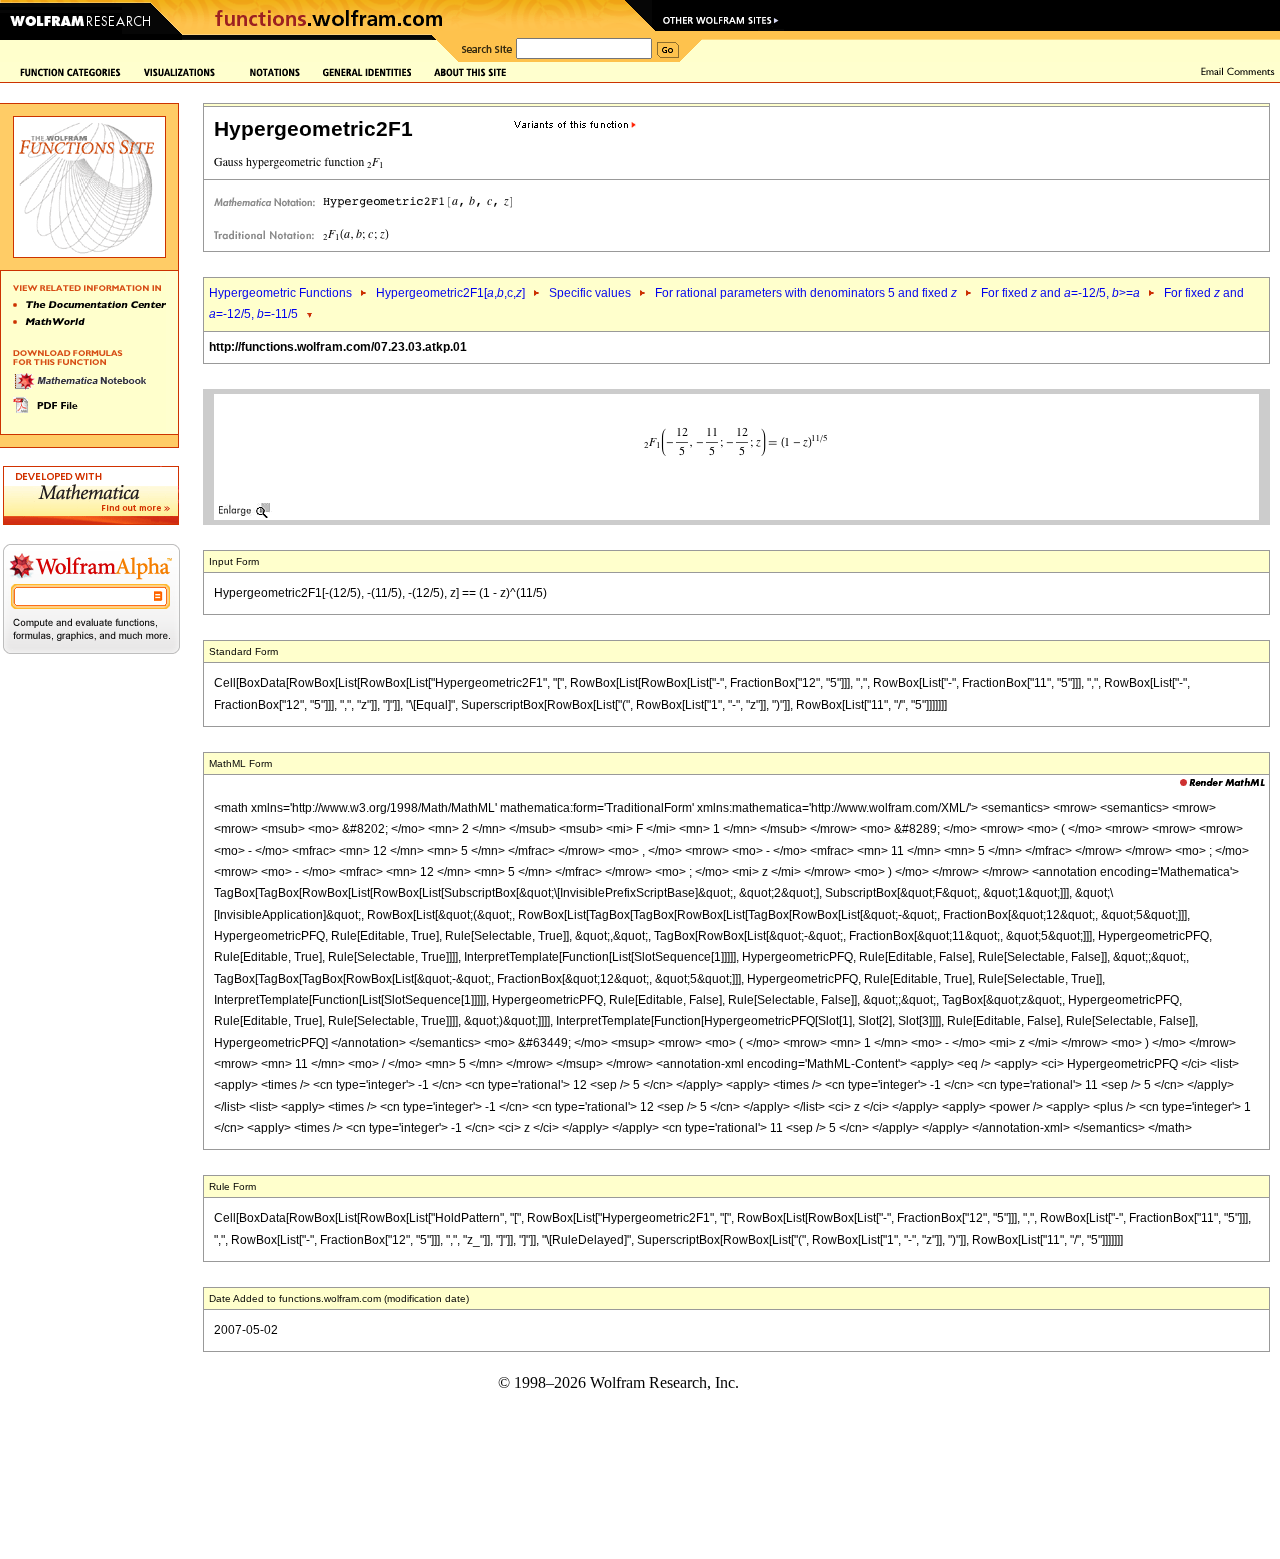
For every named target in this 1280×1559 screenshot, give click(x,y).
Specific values (590, 293)
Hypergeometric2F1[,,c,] (450, 293)
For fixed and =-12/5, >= (1060, 293)
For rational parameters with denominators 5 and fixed (806, 293)
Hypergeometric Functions (280, 293)
